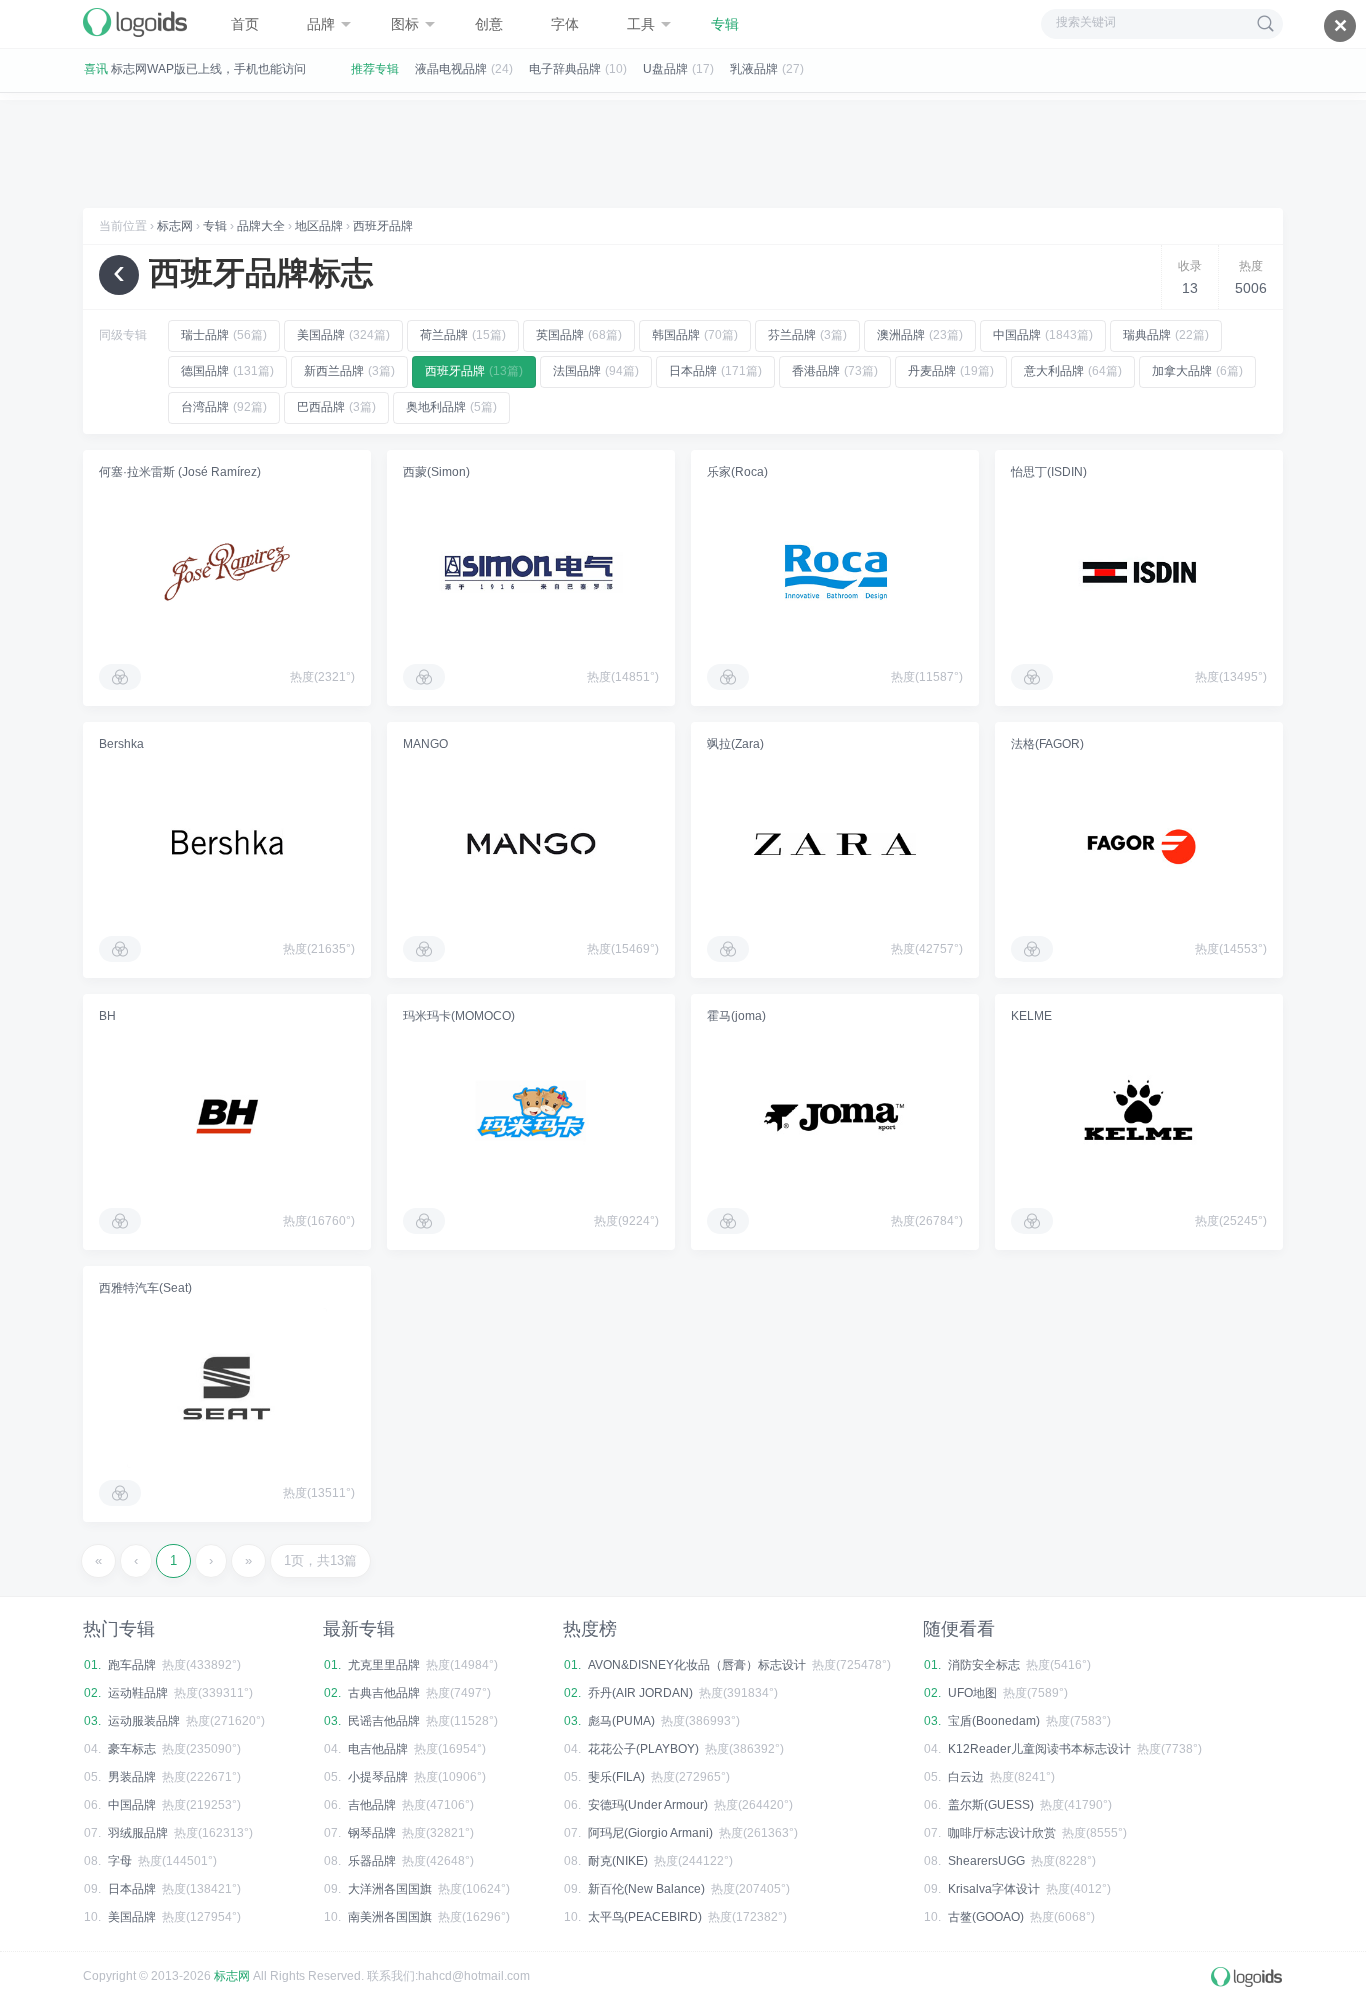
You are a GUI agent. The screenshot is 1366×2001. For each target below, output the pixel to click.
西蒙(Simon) (436, 472)
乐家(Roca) (737, 472)
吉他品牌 (372, 1805)
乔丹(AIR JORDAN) (640, 1693)
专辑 (215, 226)
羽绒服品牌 (138, 1833)
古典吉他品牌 (384, 1693)
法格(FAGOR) (1047, 744)
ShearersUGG (986, 1861)
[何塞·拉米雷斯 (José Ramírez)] (227, 572)
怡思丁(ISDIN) (1049, 472)
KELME (1031, 1016)
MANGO (425, 744)
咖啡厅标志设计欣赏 (1002, 1833)
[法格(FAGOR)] (1139, 844)
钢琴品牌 (372, 1833)
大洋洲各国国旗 (390, 1889)
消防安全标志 (984, 1665)
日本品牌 (132, 1889)
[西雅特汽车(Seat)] (227, 1388)
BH (107, 1016)
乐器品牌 (372, 1861)
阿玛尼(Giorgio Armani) (650, 1833)
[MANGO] (531, 844)
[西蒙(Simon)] (531, 572)
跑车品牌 (132, 1665)
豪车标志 (132, 1749)
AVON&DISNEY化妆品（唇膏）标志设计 (697, 1665)
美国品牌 (132, 1917)
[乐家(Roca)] (835, 572)
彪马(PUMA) (621, 1721)
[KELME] (1139, 1116)
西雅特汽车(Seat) (145, 1288)
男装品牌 (132, 1777)
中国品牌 (132, 1805)
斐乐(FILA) (616, 1777)
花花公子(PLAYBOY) (643, 1749)
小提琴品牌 (378, 1777)
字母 (120, 1861)
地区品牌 (319, 226)
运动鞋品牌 (138, 1693)
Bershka (121, 744)
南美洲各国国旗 (390, 1917)
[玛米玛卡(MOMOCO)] (531, 1116)
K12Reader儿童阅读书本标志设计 (1039, 1749)
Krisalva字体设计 (994, 1889)
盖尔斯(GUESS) (991, 1805)
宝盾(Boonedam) (994, 1721)
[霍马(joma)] (835, 1116)
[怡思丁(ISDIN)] (1139, 572)
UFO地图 (972, 1693)
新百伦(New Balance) (646, 1889)
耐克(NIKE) (618, 1861)
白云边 (966, 1777)
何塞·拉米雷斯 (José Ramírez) (180, 472)
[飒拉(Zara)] (835, 844)
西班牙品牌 (383, 226)
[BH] (227, 1116)
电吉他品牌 (378, 1749)
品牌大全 (261, 226)
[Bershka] (227, 844)
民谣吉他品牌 (384, 1721)
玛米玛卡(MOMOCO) (459, 1016)
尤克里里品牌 (384, 1665)
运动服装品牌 (144, 1721)
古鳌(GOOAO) (986, 1917)
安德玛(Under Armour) (648, 1805)
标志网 (175, 226)
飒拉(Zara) (735, 744)
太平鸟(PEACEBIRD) (645, 1917)
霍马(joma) (736, 1016)
